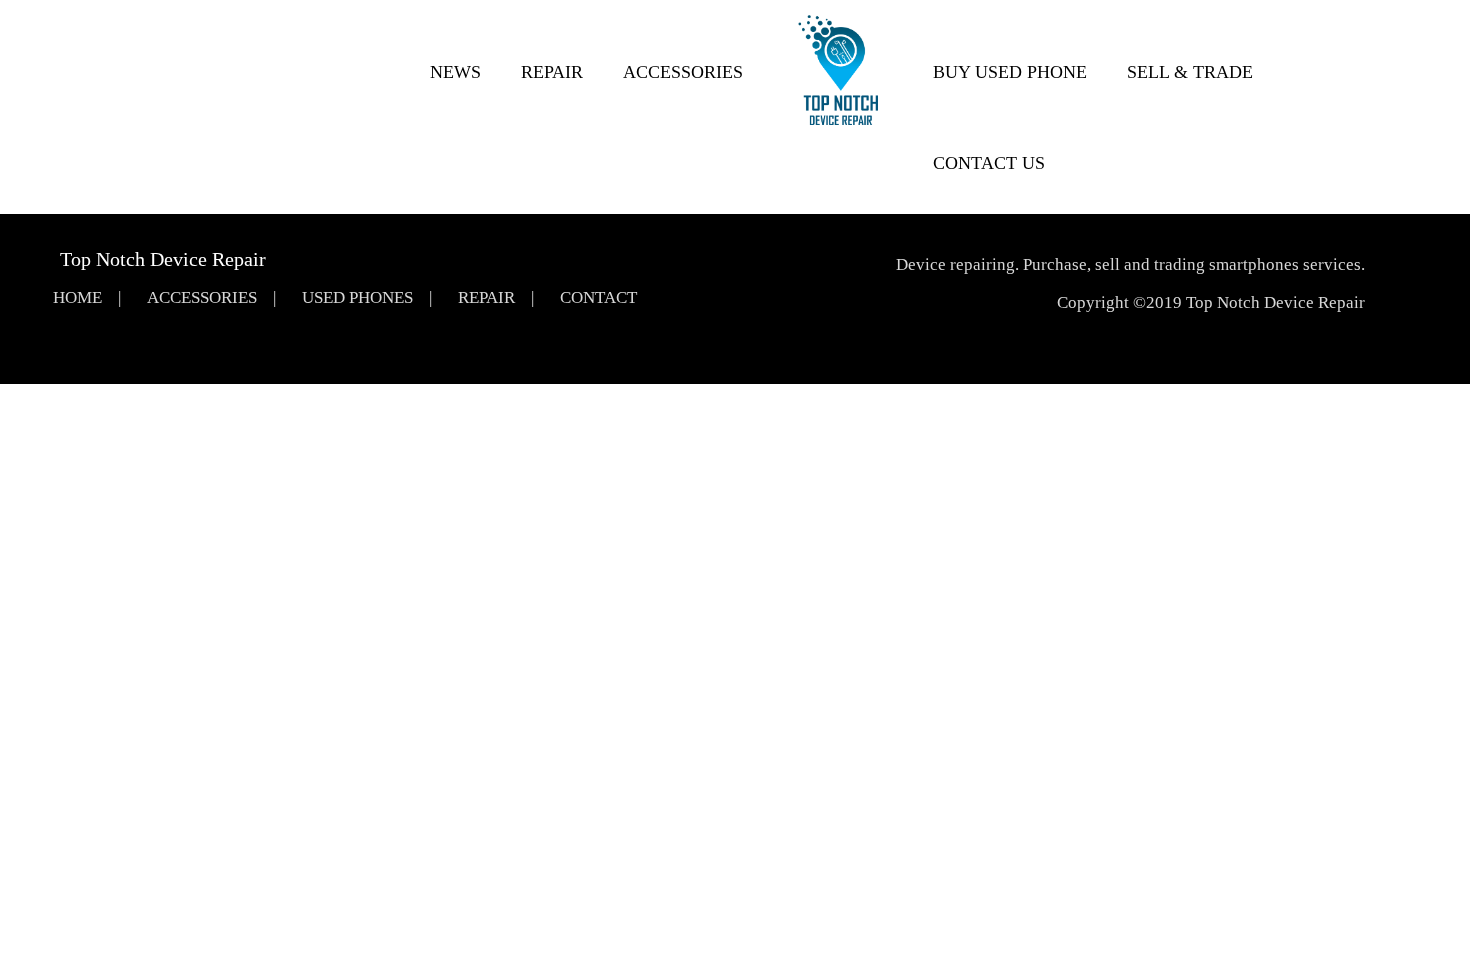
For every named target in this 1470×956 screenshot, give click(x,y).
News (455, 72)
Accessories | (211, 297)
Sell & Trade (1190, 72)
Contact (598, 297)
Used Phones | (367, 297)
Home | (87, 297)
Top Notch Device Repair (163, 259)
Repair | (496, 297)
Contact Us (989, 163)
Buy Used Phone (1010, 72)
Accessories (683, 72)
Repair (552, 72)
